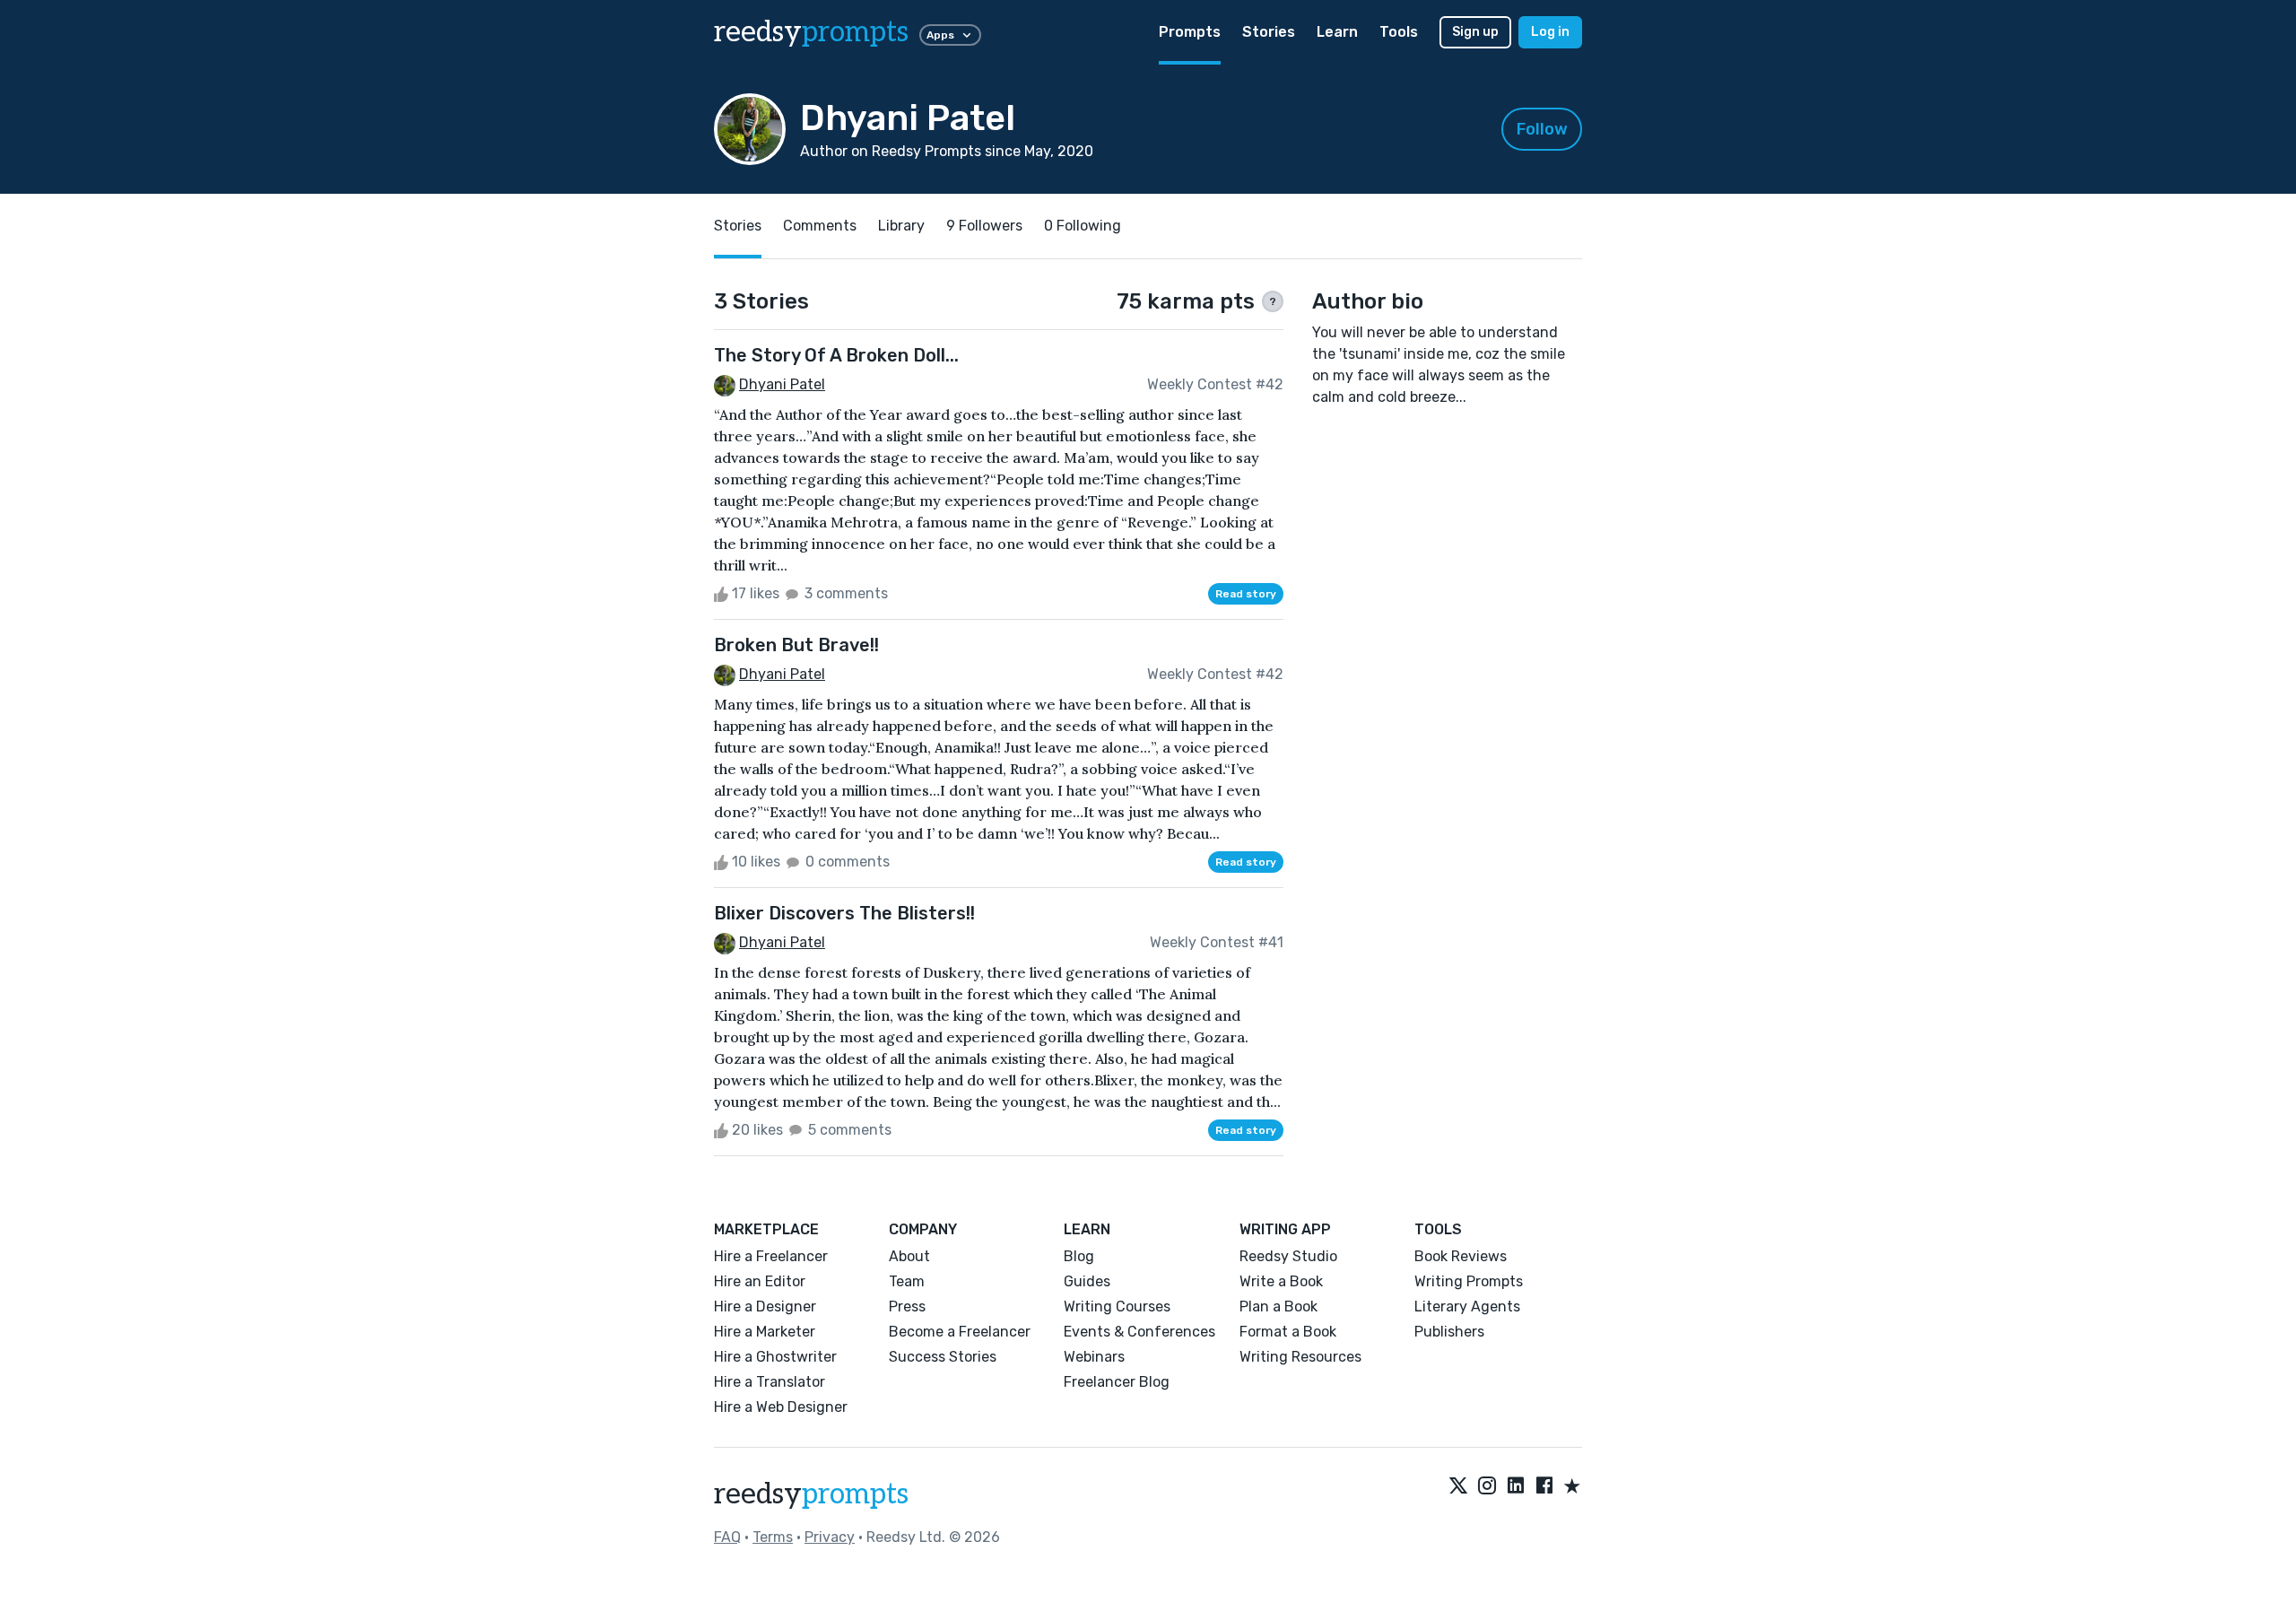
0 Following (1083, 226)
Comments (820, 226)
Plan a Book (1278, 1306)
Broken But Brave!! (796, 645)
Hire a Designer (765, 1306)
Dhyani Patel (782, 384)
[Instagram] (1487, 1487)
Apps (940, 35)
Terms (773, 1537)
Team (907, 1281)
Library (901, 226)
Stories (1269, 32)
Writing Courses (1117, 1306)
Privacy (830, 1537)
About (909, 1256)
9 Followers (984, 226)
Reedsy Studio (1288, 1256)
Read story (1246, 594)
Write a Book (1281, 1281)
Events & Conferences (1139, 1332)
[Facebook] (1544, 1487)
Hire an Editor (760, 1281)
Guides (1087, 1281)
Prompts (1190, 32)
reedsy (811, 32)
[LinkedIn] (1516, 1487)
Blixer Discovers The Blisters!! (844, 913)
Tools (1399, 32)
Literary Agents (1467, 1306)
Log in (1550, 32)
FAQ (727, 1537)
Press (907, 1306)
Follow (1542, 129)
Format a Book (1288, 1332)
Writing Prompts (1469, 1281)
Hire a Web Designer (781, 1407)
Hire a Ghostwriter (775, 1357)
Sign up (1475, 32)
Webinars (1094, 1357)
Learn (1337, 32)
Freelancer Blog (1117, 1382)
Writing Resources (1300, 1357)
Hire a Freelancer (771, 1256)
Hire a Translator (770, 1382)
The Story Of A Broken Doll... (836, 355)
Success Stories (943, 1357)
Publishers (1449, 1332)
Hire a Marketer (765, 1332)
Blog (1079, 1256)
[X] (1458, 1487)
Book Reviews (1461, 1256)
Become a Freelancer (960, 1332)
